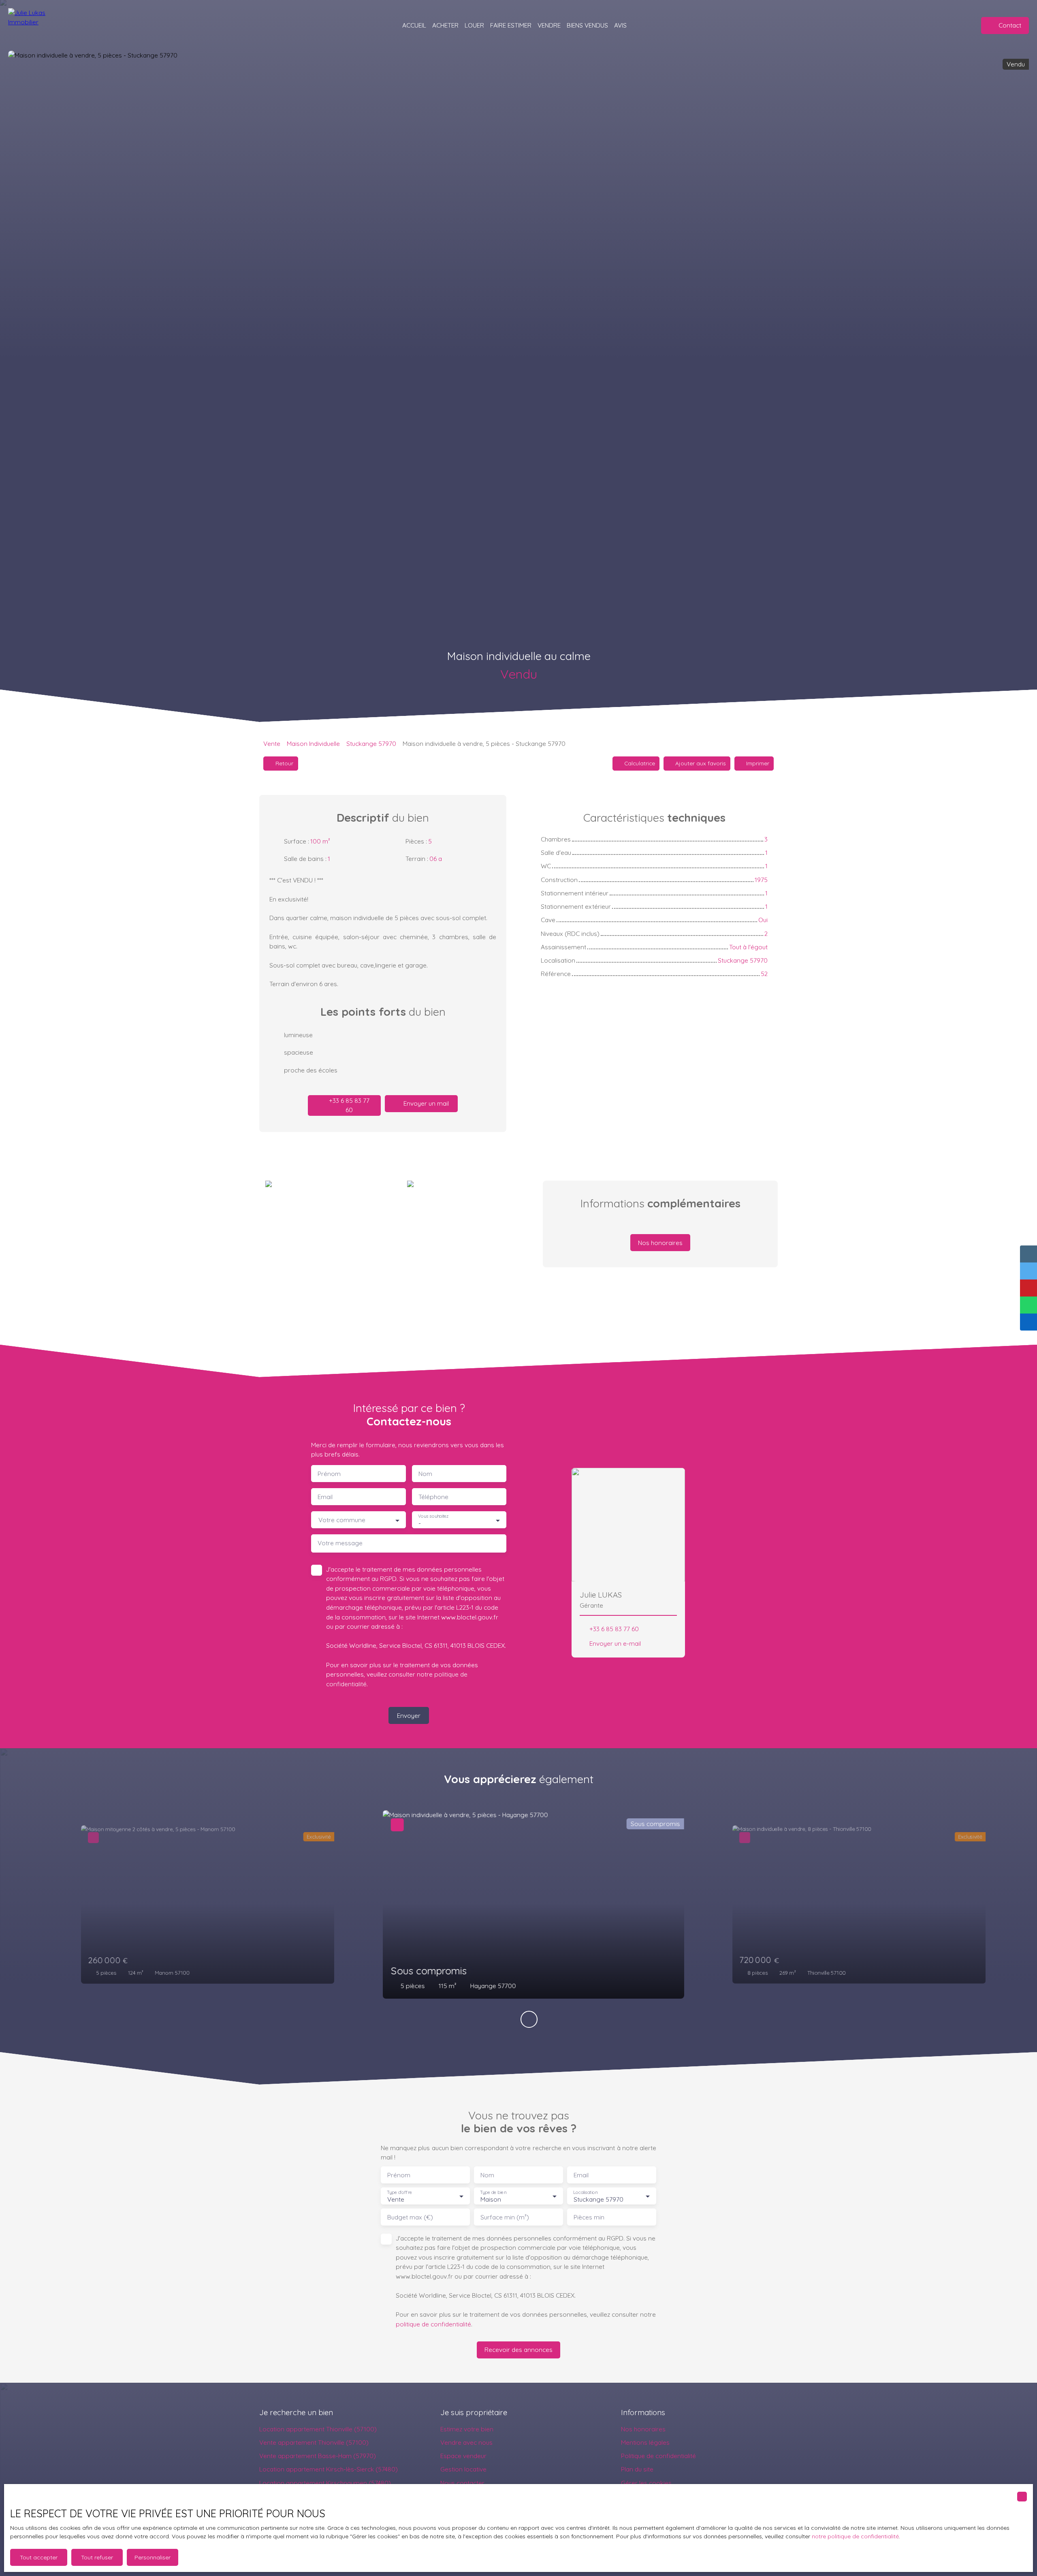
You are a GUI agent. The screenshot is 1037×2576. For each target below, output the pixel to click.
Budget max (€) (410, 2217)
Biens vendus (587, 25)
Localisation (585, 2193)
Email (325, 1497)
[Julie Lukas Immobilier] (41, 25)
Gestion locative (463, 2469)
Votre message (340, 1543)
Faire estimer (511, 25)
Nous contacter (462, 2483)
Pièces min (589, 2217)
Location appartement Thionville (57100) (318, 2429)
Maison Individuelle (313, 743)
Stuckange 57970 (371, 743)
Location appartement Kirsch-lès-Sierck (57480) (329, 2469)
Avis (620, 25)
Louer (474, 25)
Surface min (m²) (505, 2217)
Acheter (445, 25)
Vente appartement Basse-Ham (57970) (318, 2456)
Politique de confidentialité (658, 2456)
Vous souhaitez (433, 1516)
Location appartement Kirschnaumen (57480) (325, 2483)
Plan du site (637, 2469)
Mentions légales (645, 2442)
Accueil (414, 25)
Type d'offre (399, 2193)
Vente (272, 743)
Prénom (329, 1474)
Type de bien (493, 2193)
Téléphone (433, 1497)
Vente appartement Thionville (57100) (314, 2442)
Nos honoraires (643, 2429)
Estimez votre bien (467, 2429)
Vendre (549, 25)
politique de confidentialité (433, 2324)
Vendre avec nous (466, 2442)
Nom (425, 1474)
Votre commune (342, 1520)
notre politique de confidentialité (855, 2536)
